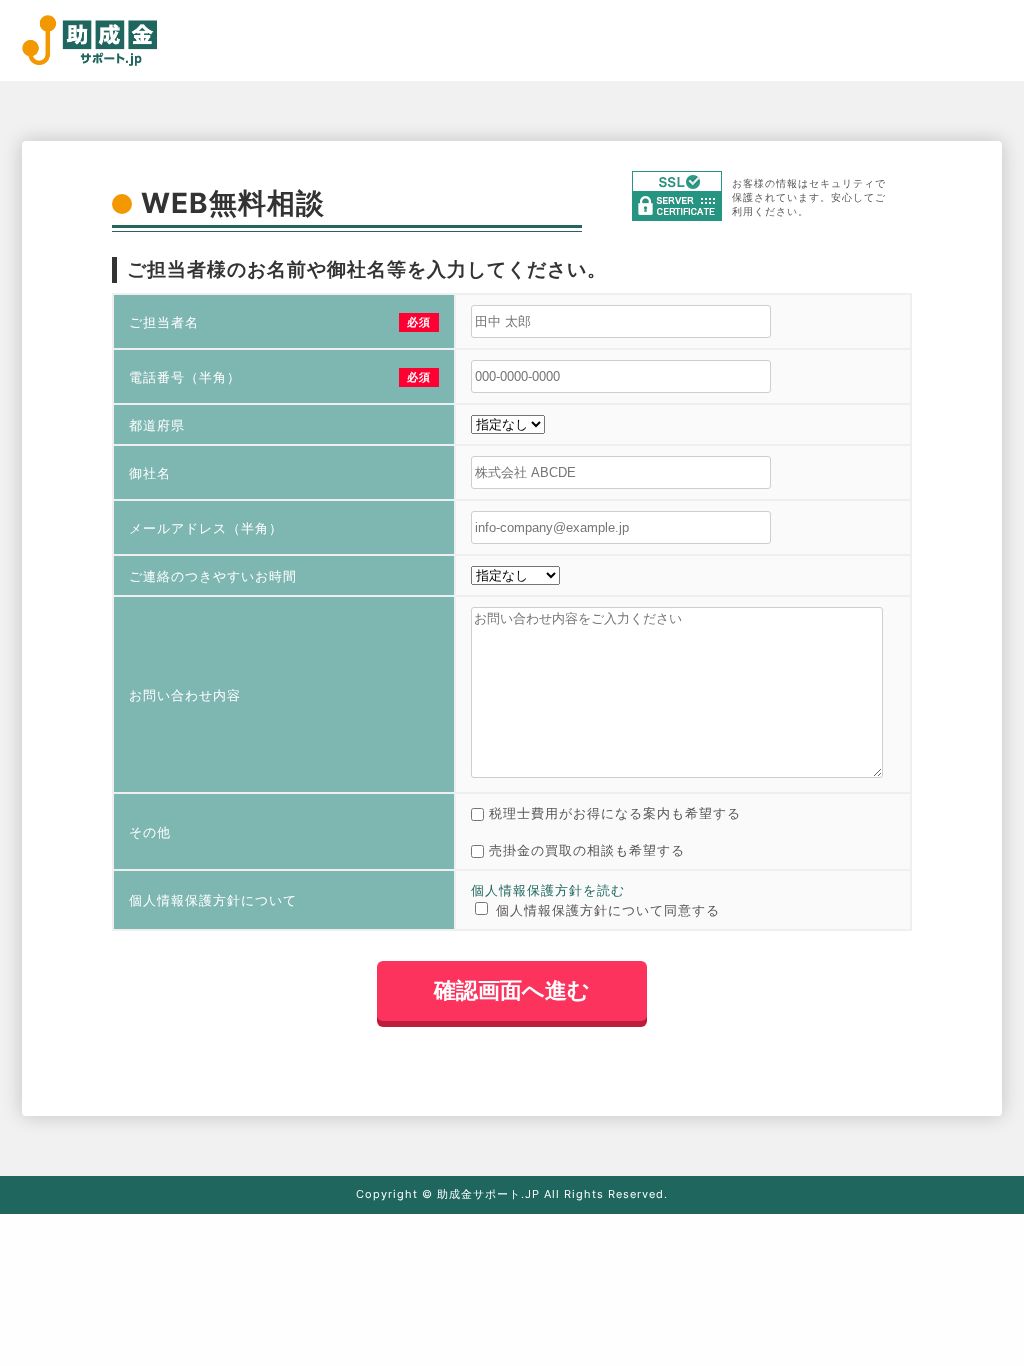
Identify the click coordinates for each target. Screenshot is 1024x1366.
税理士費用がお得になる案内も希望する (615, 813)
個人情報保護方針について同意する (608, 910)
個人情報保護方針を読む (548, 890)
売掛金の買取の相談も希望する (587, 850)
